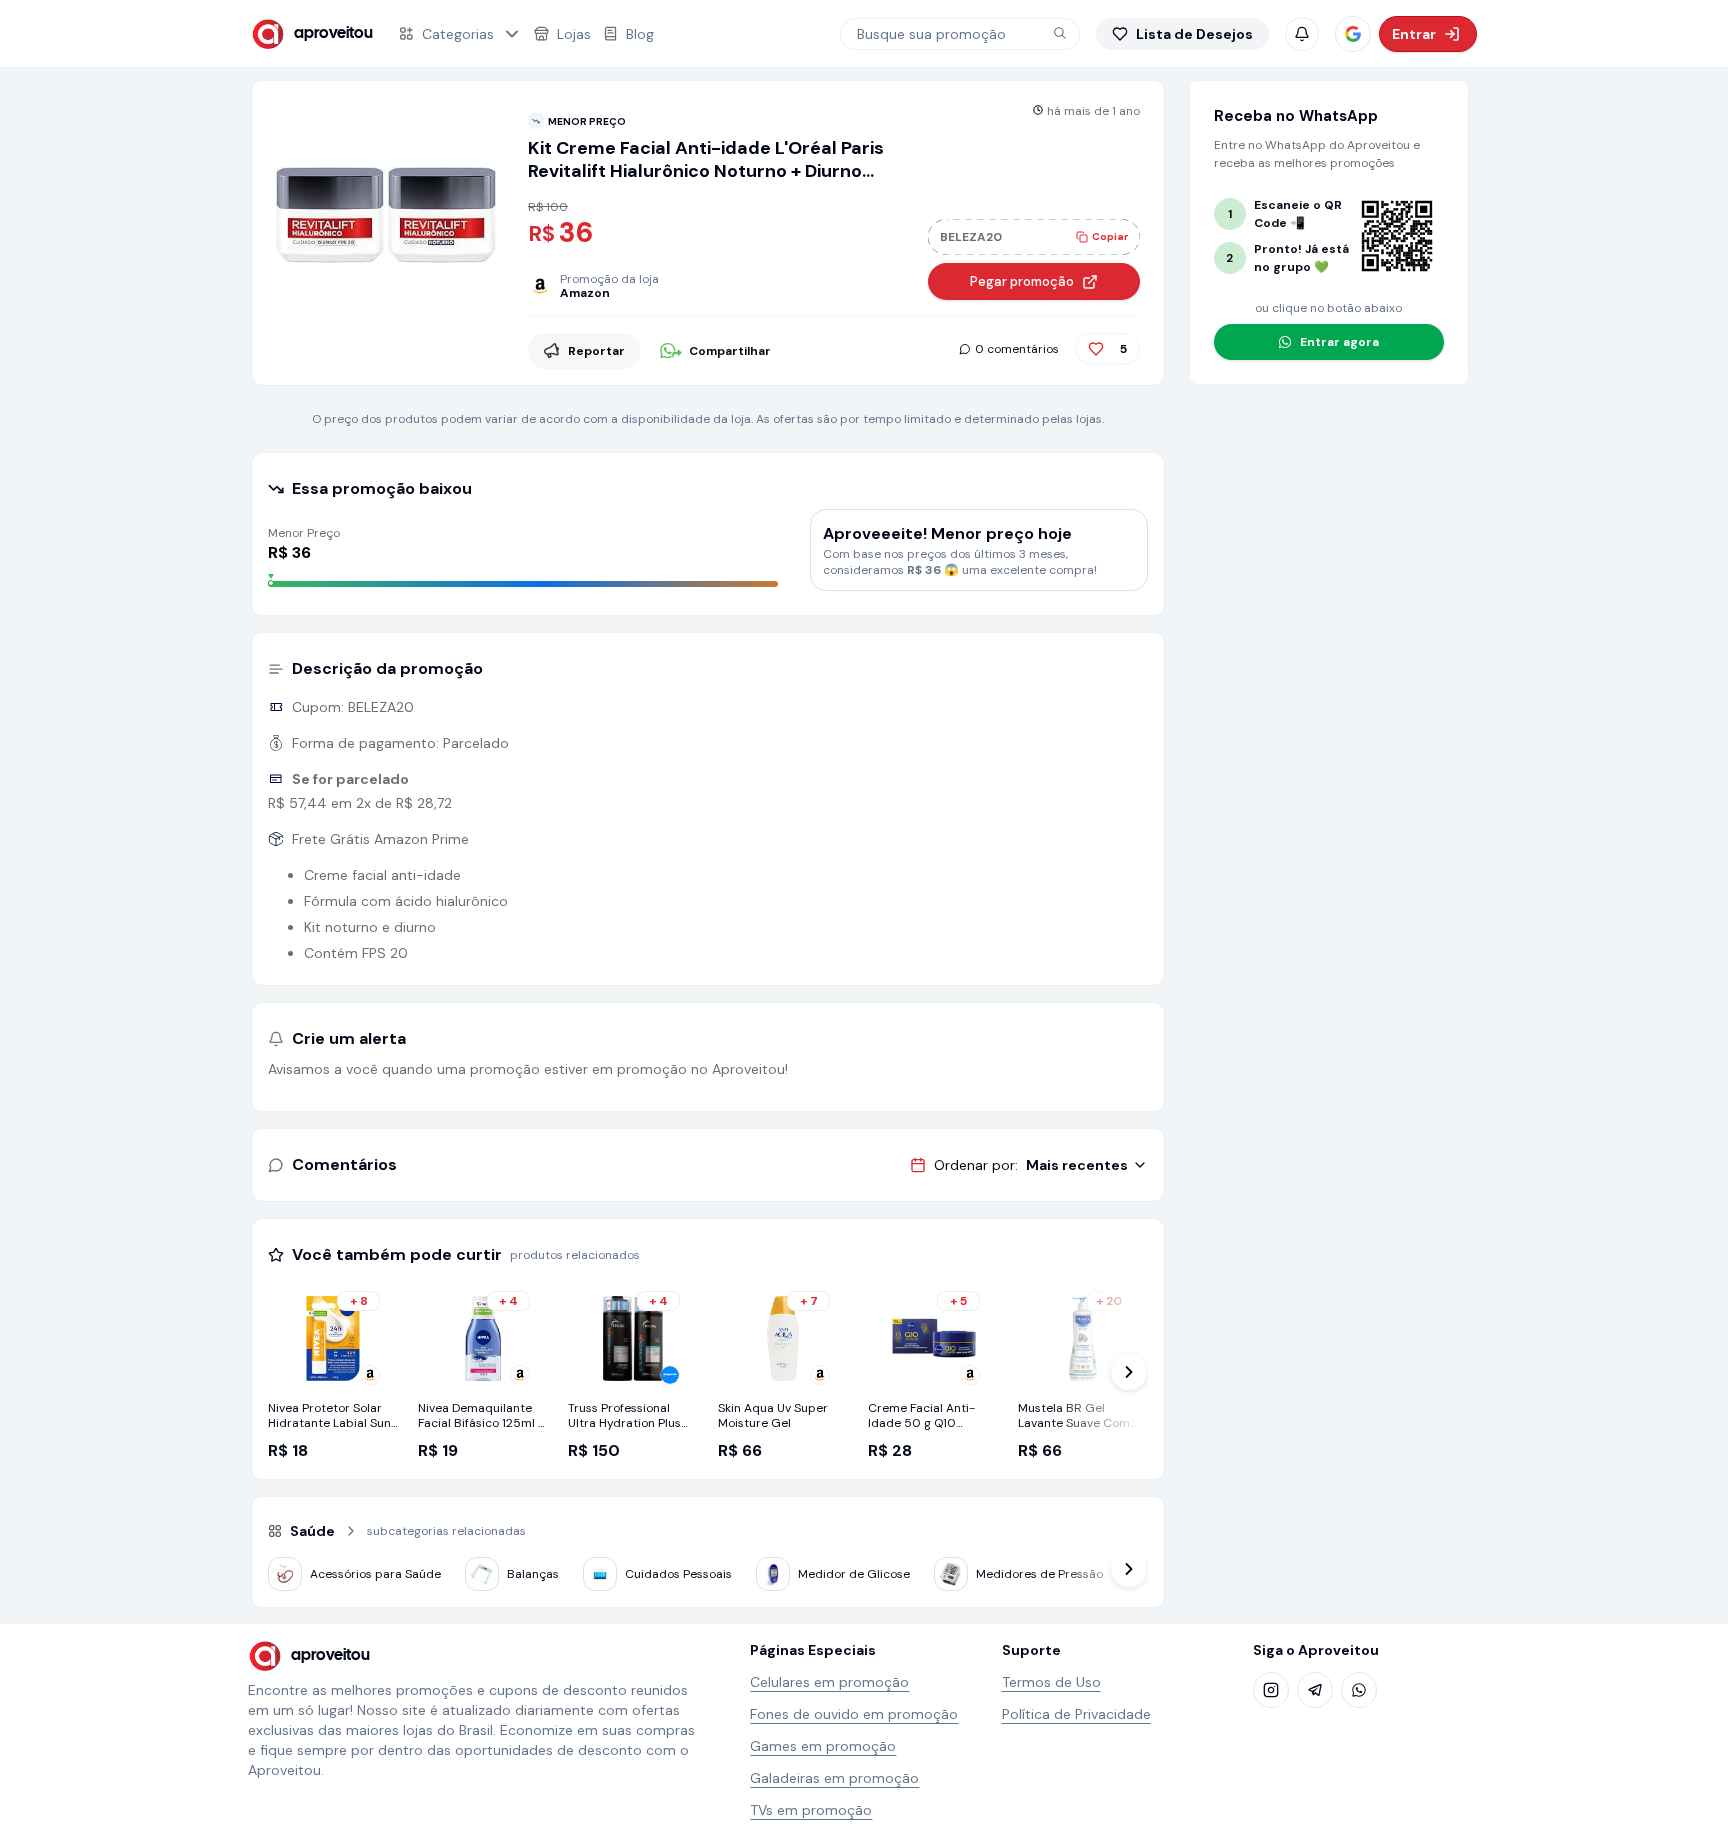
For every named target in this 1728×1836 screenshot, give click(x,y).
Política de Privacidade (1076, 1714)
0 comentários (1017, 349)
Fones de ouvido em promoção (854, 1714)
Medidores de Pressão (1039, 1574)
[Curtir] (1096, 349)
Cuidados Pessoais (678, 1574)
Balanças (533, 1574)
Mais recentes (1077, 1165)
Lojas (574, 34)
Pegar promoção (1022, 281)
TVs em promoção (811, 1810)
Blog (640, 34)
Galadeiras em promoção (834, 1778)
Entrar (1414, 34)
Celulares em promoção (829, 1682)
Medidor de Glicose (854, 1574)
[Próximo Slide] (1129, 1372)
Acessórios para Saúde (375, 1574)
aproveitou (333, 33)
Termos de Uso (1051, 1682)
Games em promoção (823, 1746)
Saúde (312, 1531)
